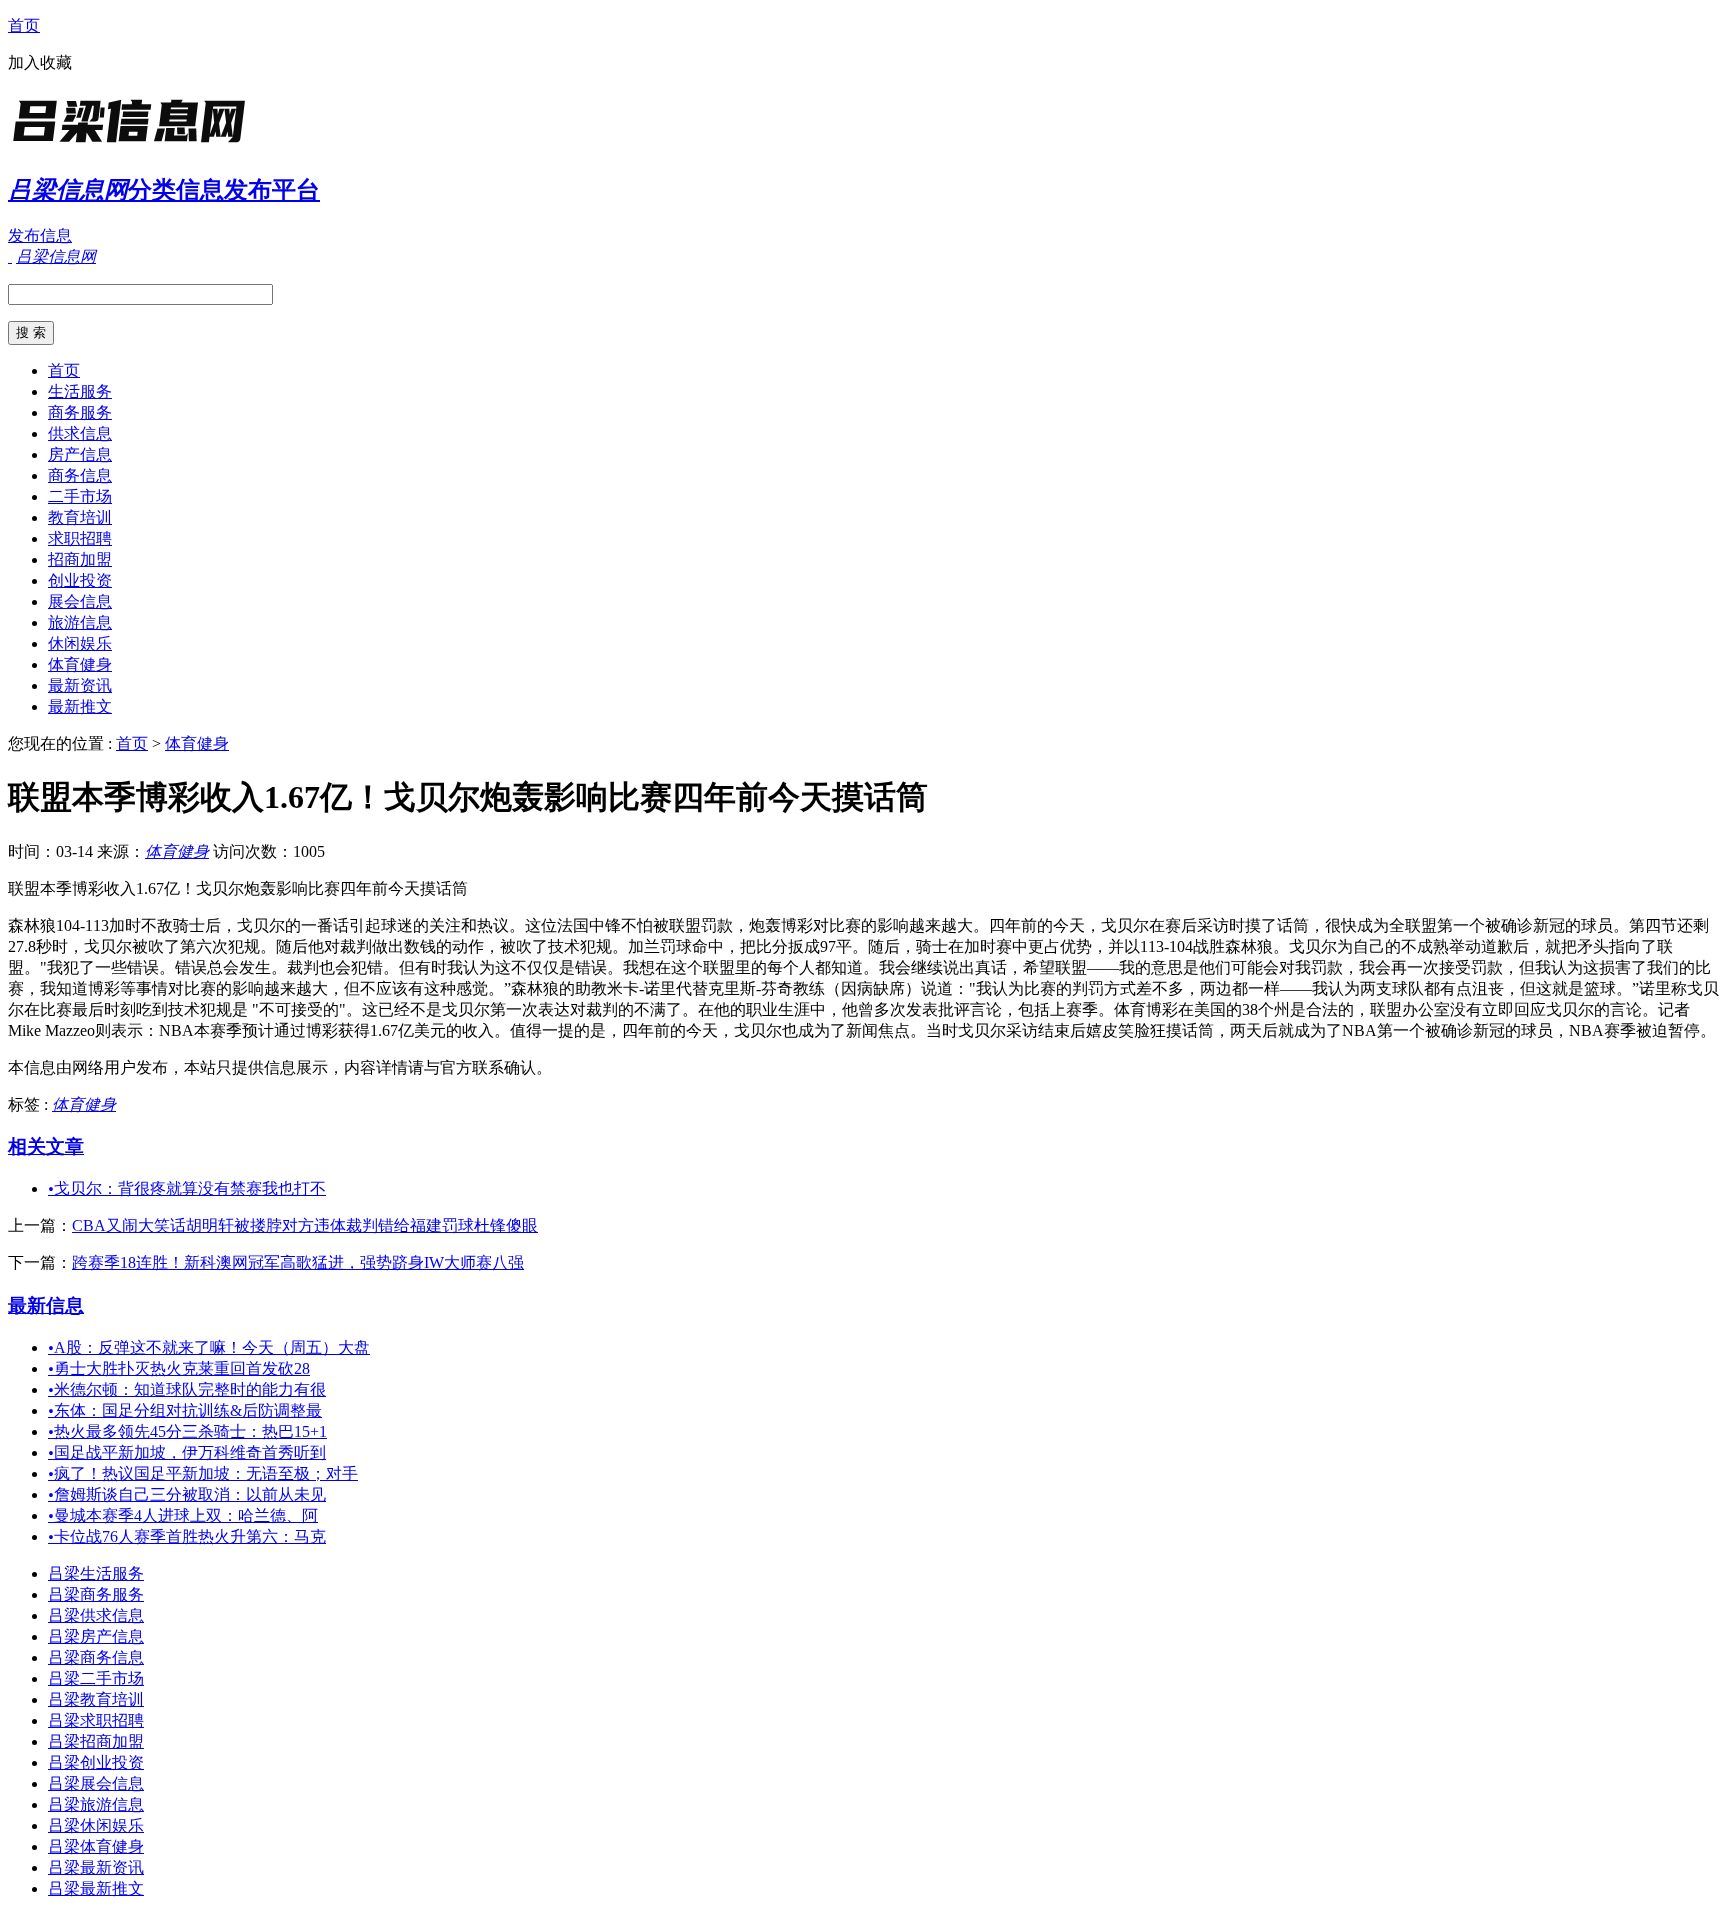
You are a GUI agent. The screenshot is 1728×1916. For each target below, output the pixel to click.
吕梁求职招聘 (96, 1720)
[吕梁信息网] (133, 144)
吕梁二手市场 (96, 1678)
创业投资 (80, 580)
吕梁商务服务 (96, 1594)
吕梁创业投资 (96, 1762)
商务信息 (80, 475)
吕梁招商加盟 (96, 1741)
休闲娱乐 (80, 643)
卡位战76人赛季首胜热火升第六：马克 (187, 1536)
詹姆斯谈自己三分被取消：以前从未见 (187, 1494)
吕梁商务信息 (96, 1657)
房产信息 (80, 454)
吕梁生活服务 (96, 1573)
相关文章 (46, 1146)
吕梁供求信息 (96, 1615)
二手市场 (80, 496)
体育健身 (80, 664)
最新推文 (80, 706)
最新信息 (46, 1305)
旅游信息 (80, 622)
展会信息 (80, 601)
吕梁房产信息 (96, 1636)
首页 (24, 25)
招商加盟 (80, 559)
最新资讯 (80, 685)
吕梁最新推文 (96, 1888)
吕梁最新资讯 (96, 1867)
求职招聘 (80, 538)
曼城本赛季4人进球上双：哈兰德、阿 (183, 1515)
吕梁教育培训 (96, 1699)
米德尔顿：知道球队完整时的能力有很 (187, 1389)
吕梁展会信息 (96, 1783)
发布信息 (40, 235)
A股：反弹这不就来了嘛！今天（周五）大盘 (209, 1347)
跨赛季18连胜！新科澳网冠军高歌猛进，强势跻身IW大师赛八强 (298, 1262)
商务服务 (80, 412)
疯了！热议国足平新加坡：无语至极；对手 (203, 1473)
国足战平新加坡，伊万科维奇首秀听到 (187, 1452)
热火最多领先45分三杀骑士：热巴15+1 (187, 1431)
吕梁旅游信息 (96, 1804)
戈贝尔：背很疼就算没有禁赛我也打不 (187, 1188)
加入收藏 (40, 62)
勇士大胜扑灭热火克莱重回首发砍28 (179, 1368)
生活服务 (80, 391)
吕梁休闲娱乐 (96, 1825)
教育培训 (80, 517)
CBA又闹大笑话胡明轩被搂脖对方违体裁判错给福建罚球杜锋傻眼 (305, 1225)
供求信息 (80, 433)
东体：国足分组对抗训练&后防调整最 (185, 1410)
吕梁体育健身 (96, 1846)
